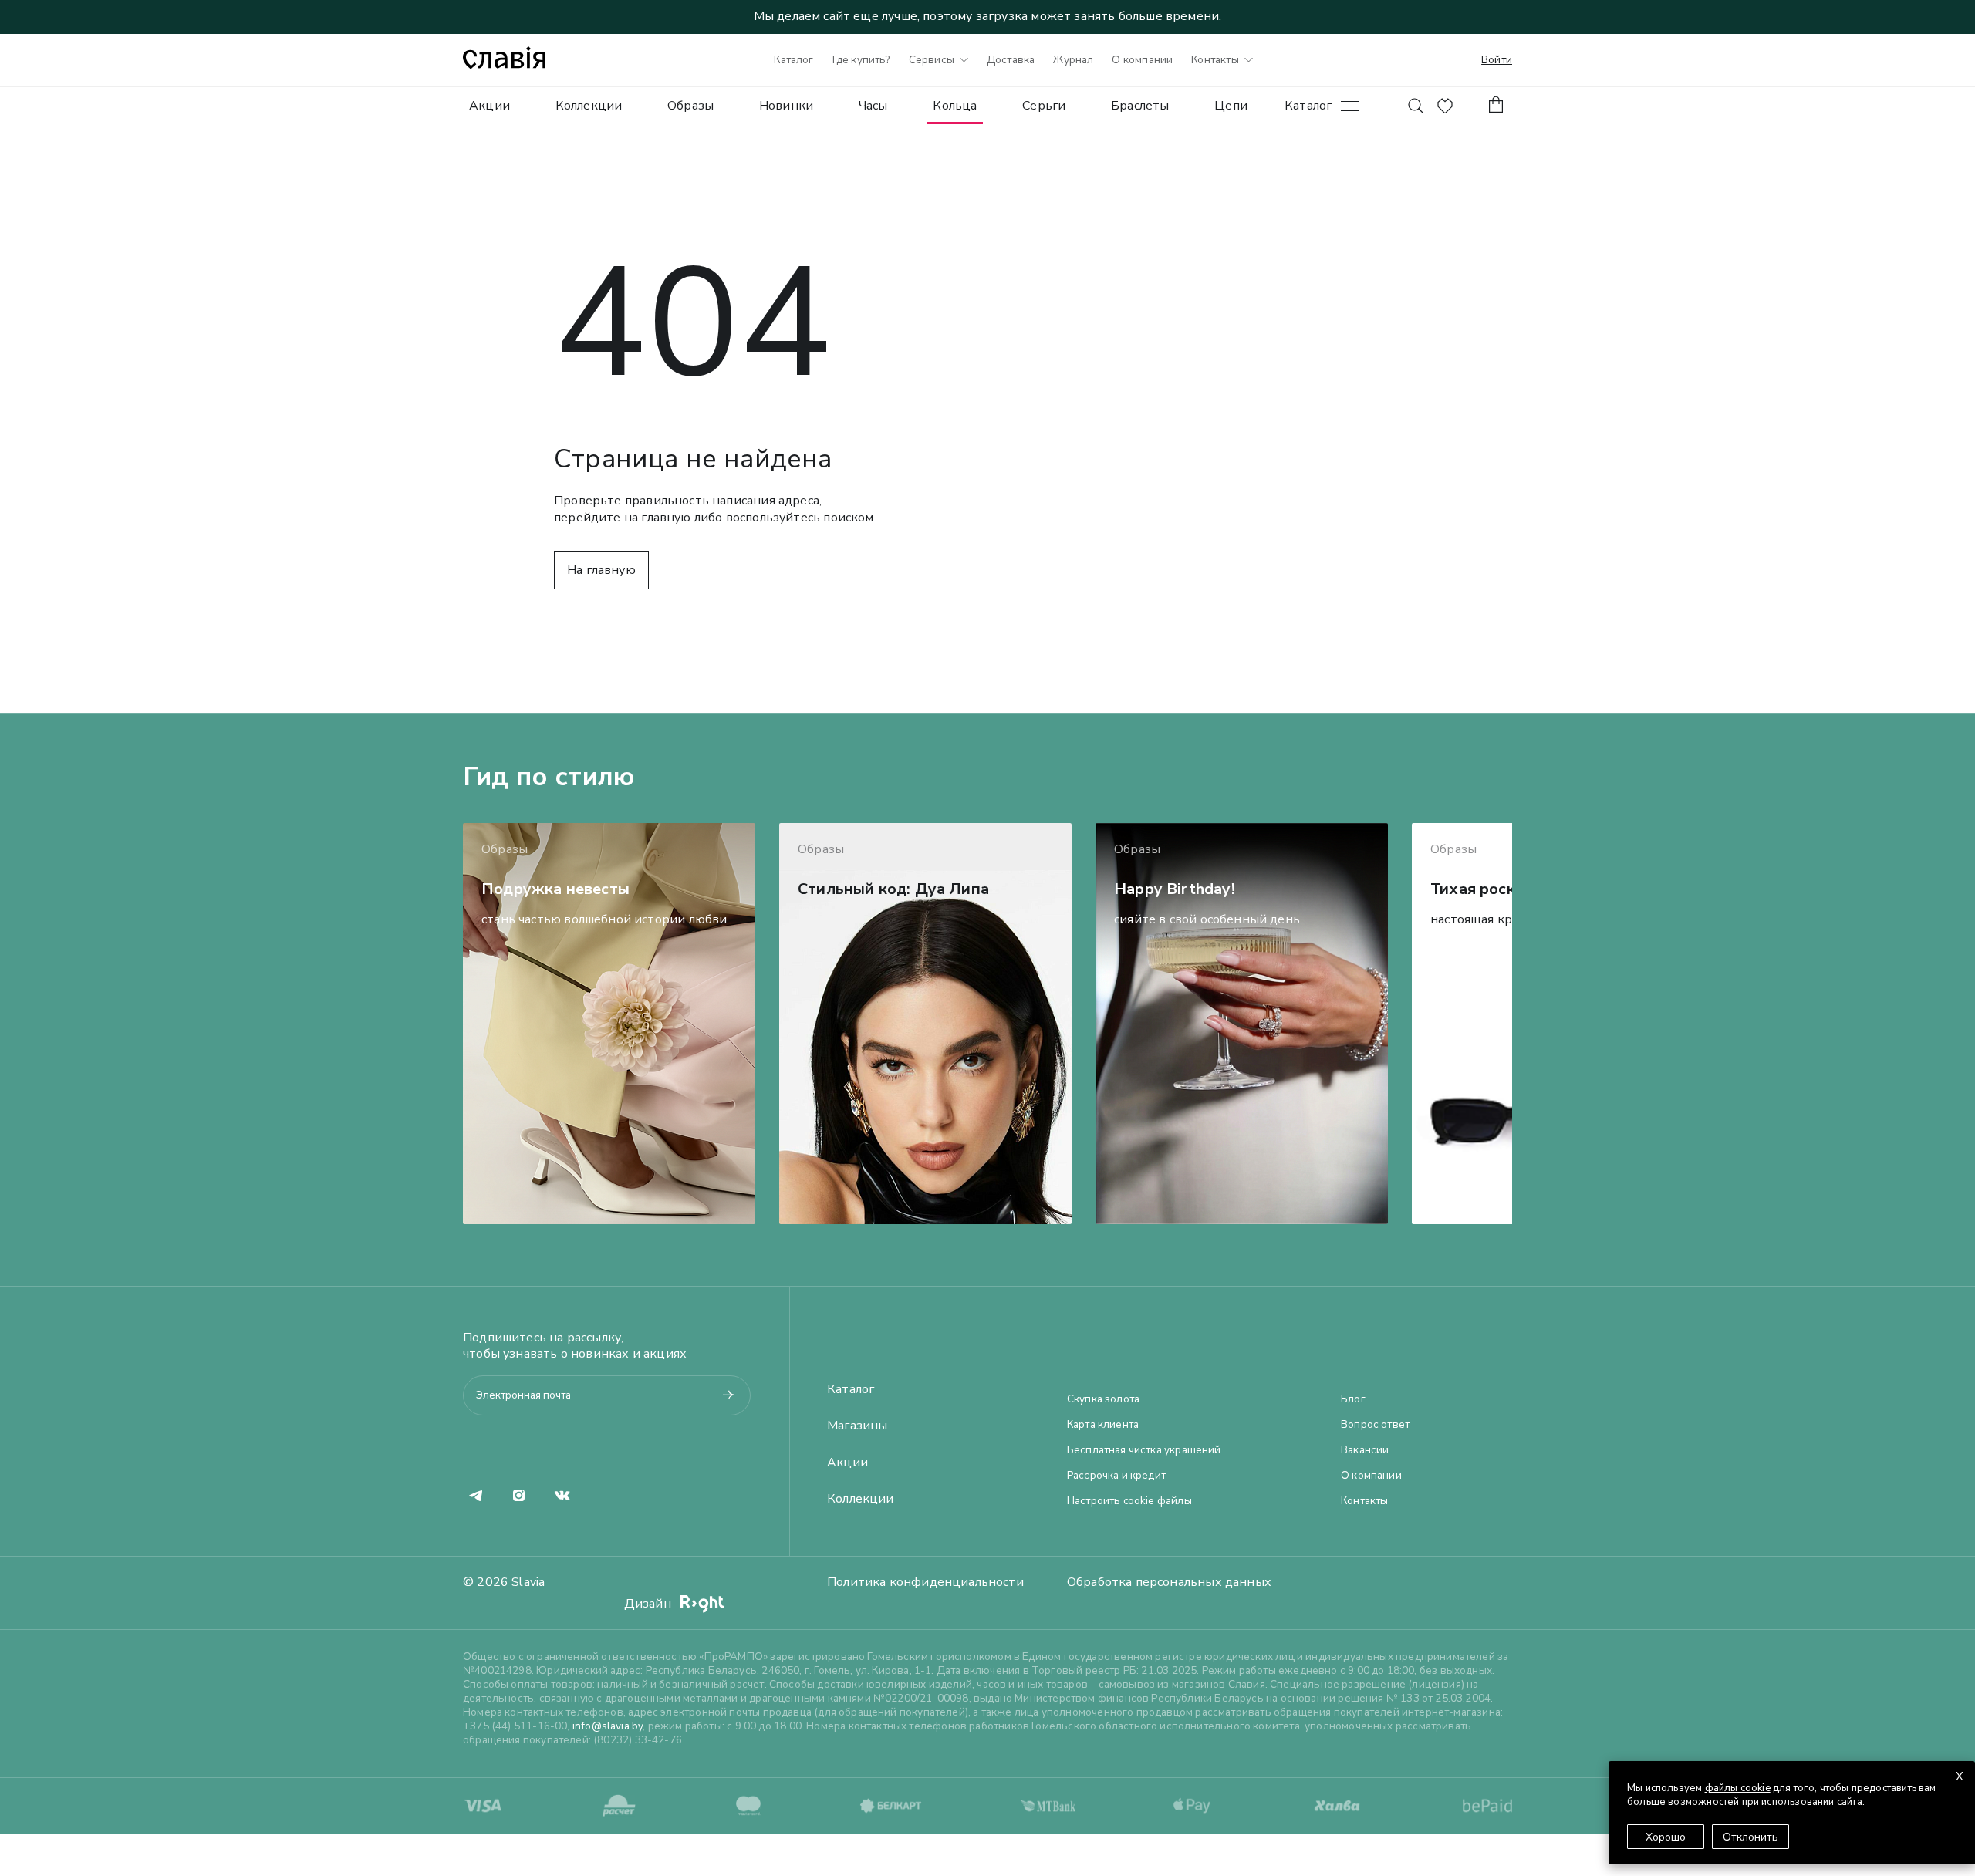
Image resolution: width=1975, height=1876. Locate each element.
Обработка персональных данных (1169, 1582)
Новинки (786, 106)
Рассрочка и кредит (1116, 1476)
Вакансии (1365, 1450)
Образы (690, 106)
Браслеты (1140, 106)
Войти (1497, 60)
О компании (1142, 60)
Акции (490, 106)
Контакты (1215, 60)
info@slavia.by (608, 1726)
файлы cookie (1738, 1788)
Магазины (857, 1426)
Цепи (1231, 106)
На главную (601, 570)
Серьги (1044, 106)
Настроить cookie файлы (1129, 1501)
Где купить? (861, 60)
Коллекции (589, 106)
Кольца (955, 106)
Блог (1353, 1399)
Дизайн (649, 1604)
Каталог (793, 60)
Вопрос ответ (1375, 1425)
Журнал (1073, 60)
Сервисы (932, 60)
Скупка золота (1103, 1399)
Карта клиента (1103, 1425)
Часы (873, 106)
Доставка (1011, 60)
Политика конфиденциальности (925, 1582)
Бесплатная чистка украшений (1144, 1450)
